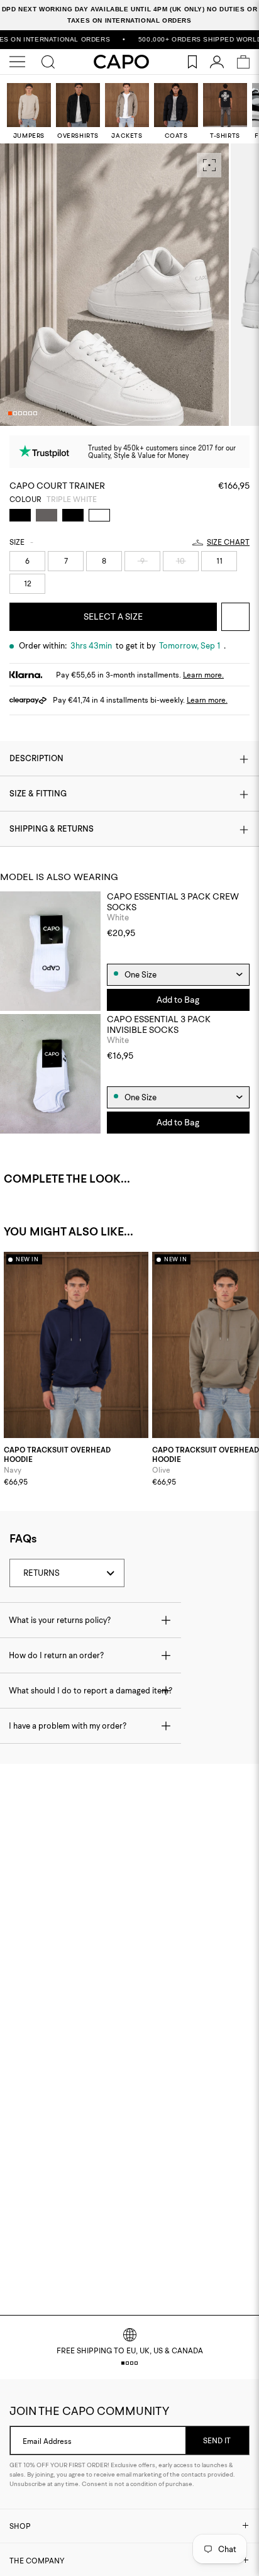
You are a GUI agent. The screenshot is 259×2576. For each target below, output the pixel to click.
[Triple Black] (73, 515)
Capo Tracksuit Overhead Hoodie (57, 1455)
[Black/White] (20, 515)
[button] (10, 413)
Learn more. (203, 675)
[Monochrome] (47, 515)
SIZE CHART (228, 542)
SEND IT (217, 2440)
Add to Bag (178, 1000)
